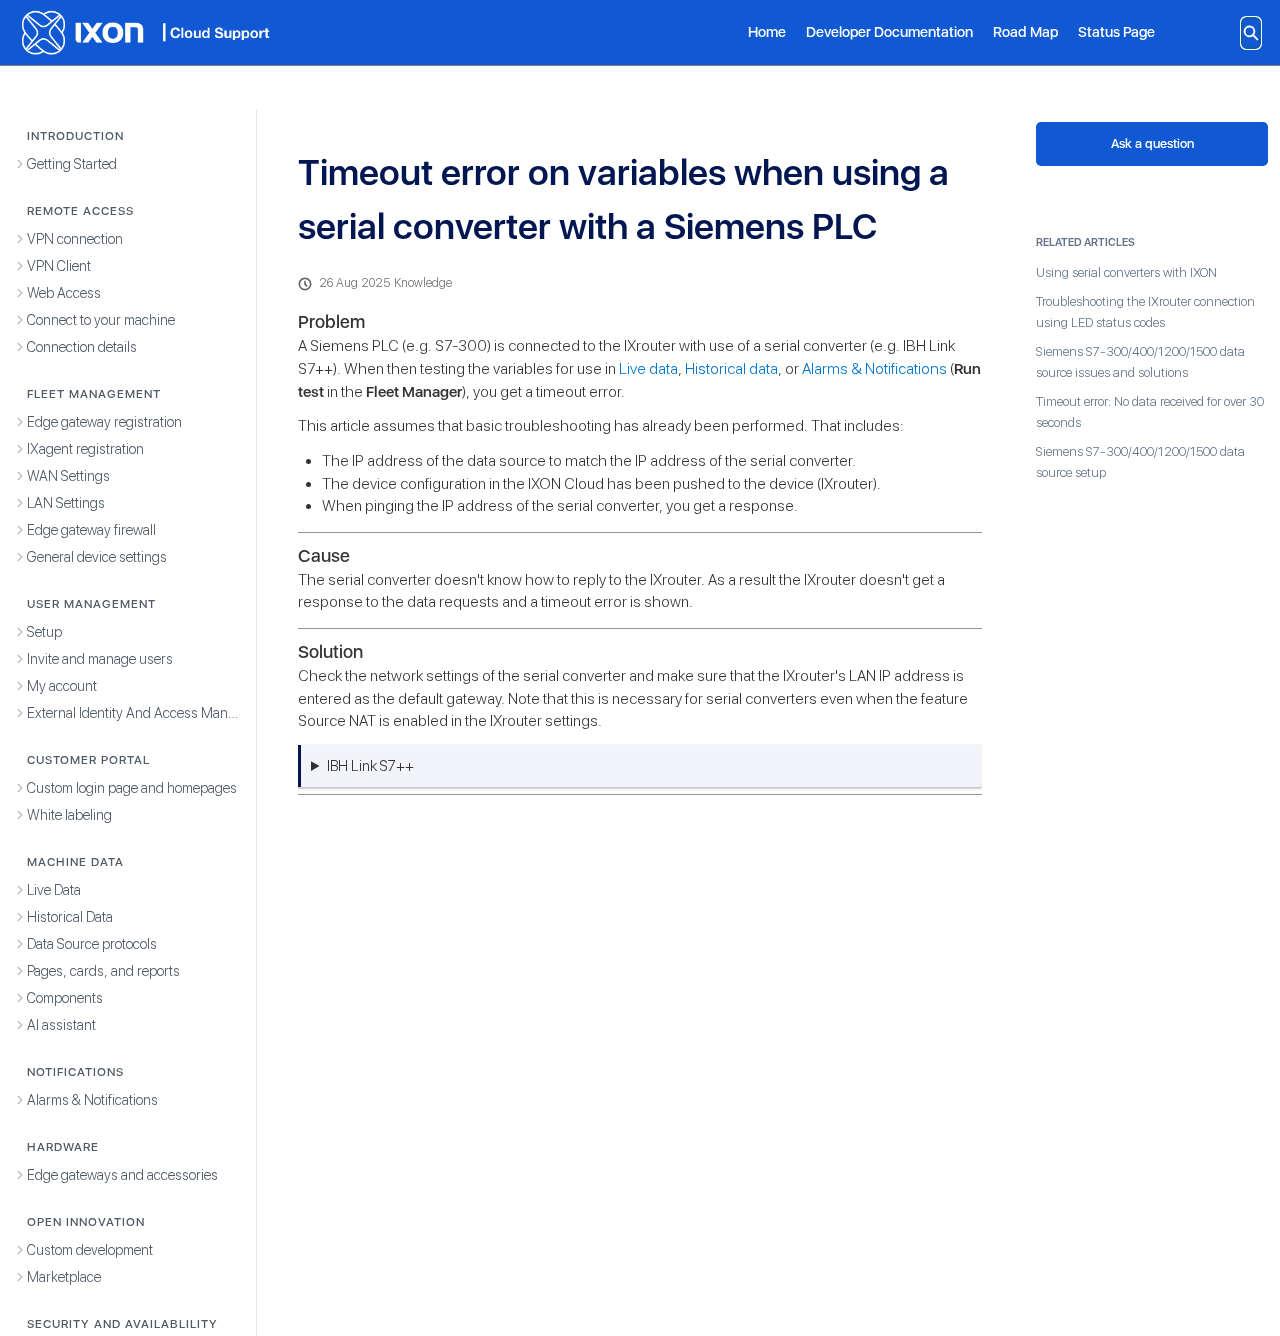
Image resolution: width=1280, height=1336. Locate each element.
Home (767, 31)
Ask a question (1152, 143)
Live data (648, 368)
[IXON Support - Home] (145, 32)
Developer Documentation (889, 31)
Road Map (1025, 31)
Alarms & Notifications (874, 368)
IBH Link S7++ (370, 766)
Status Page (1116, 31)
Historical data (731, 368)
